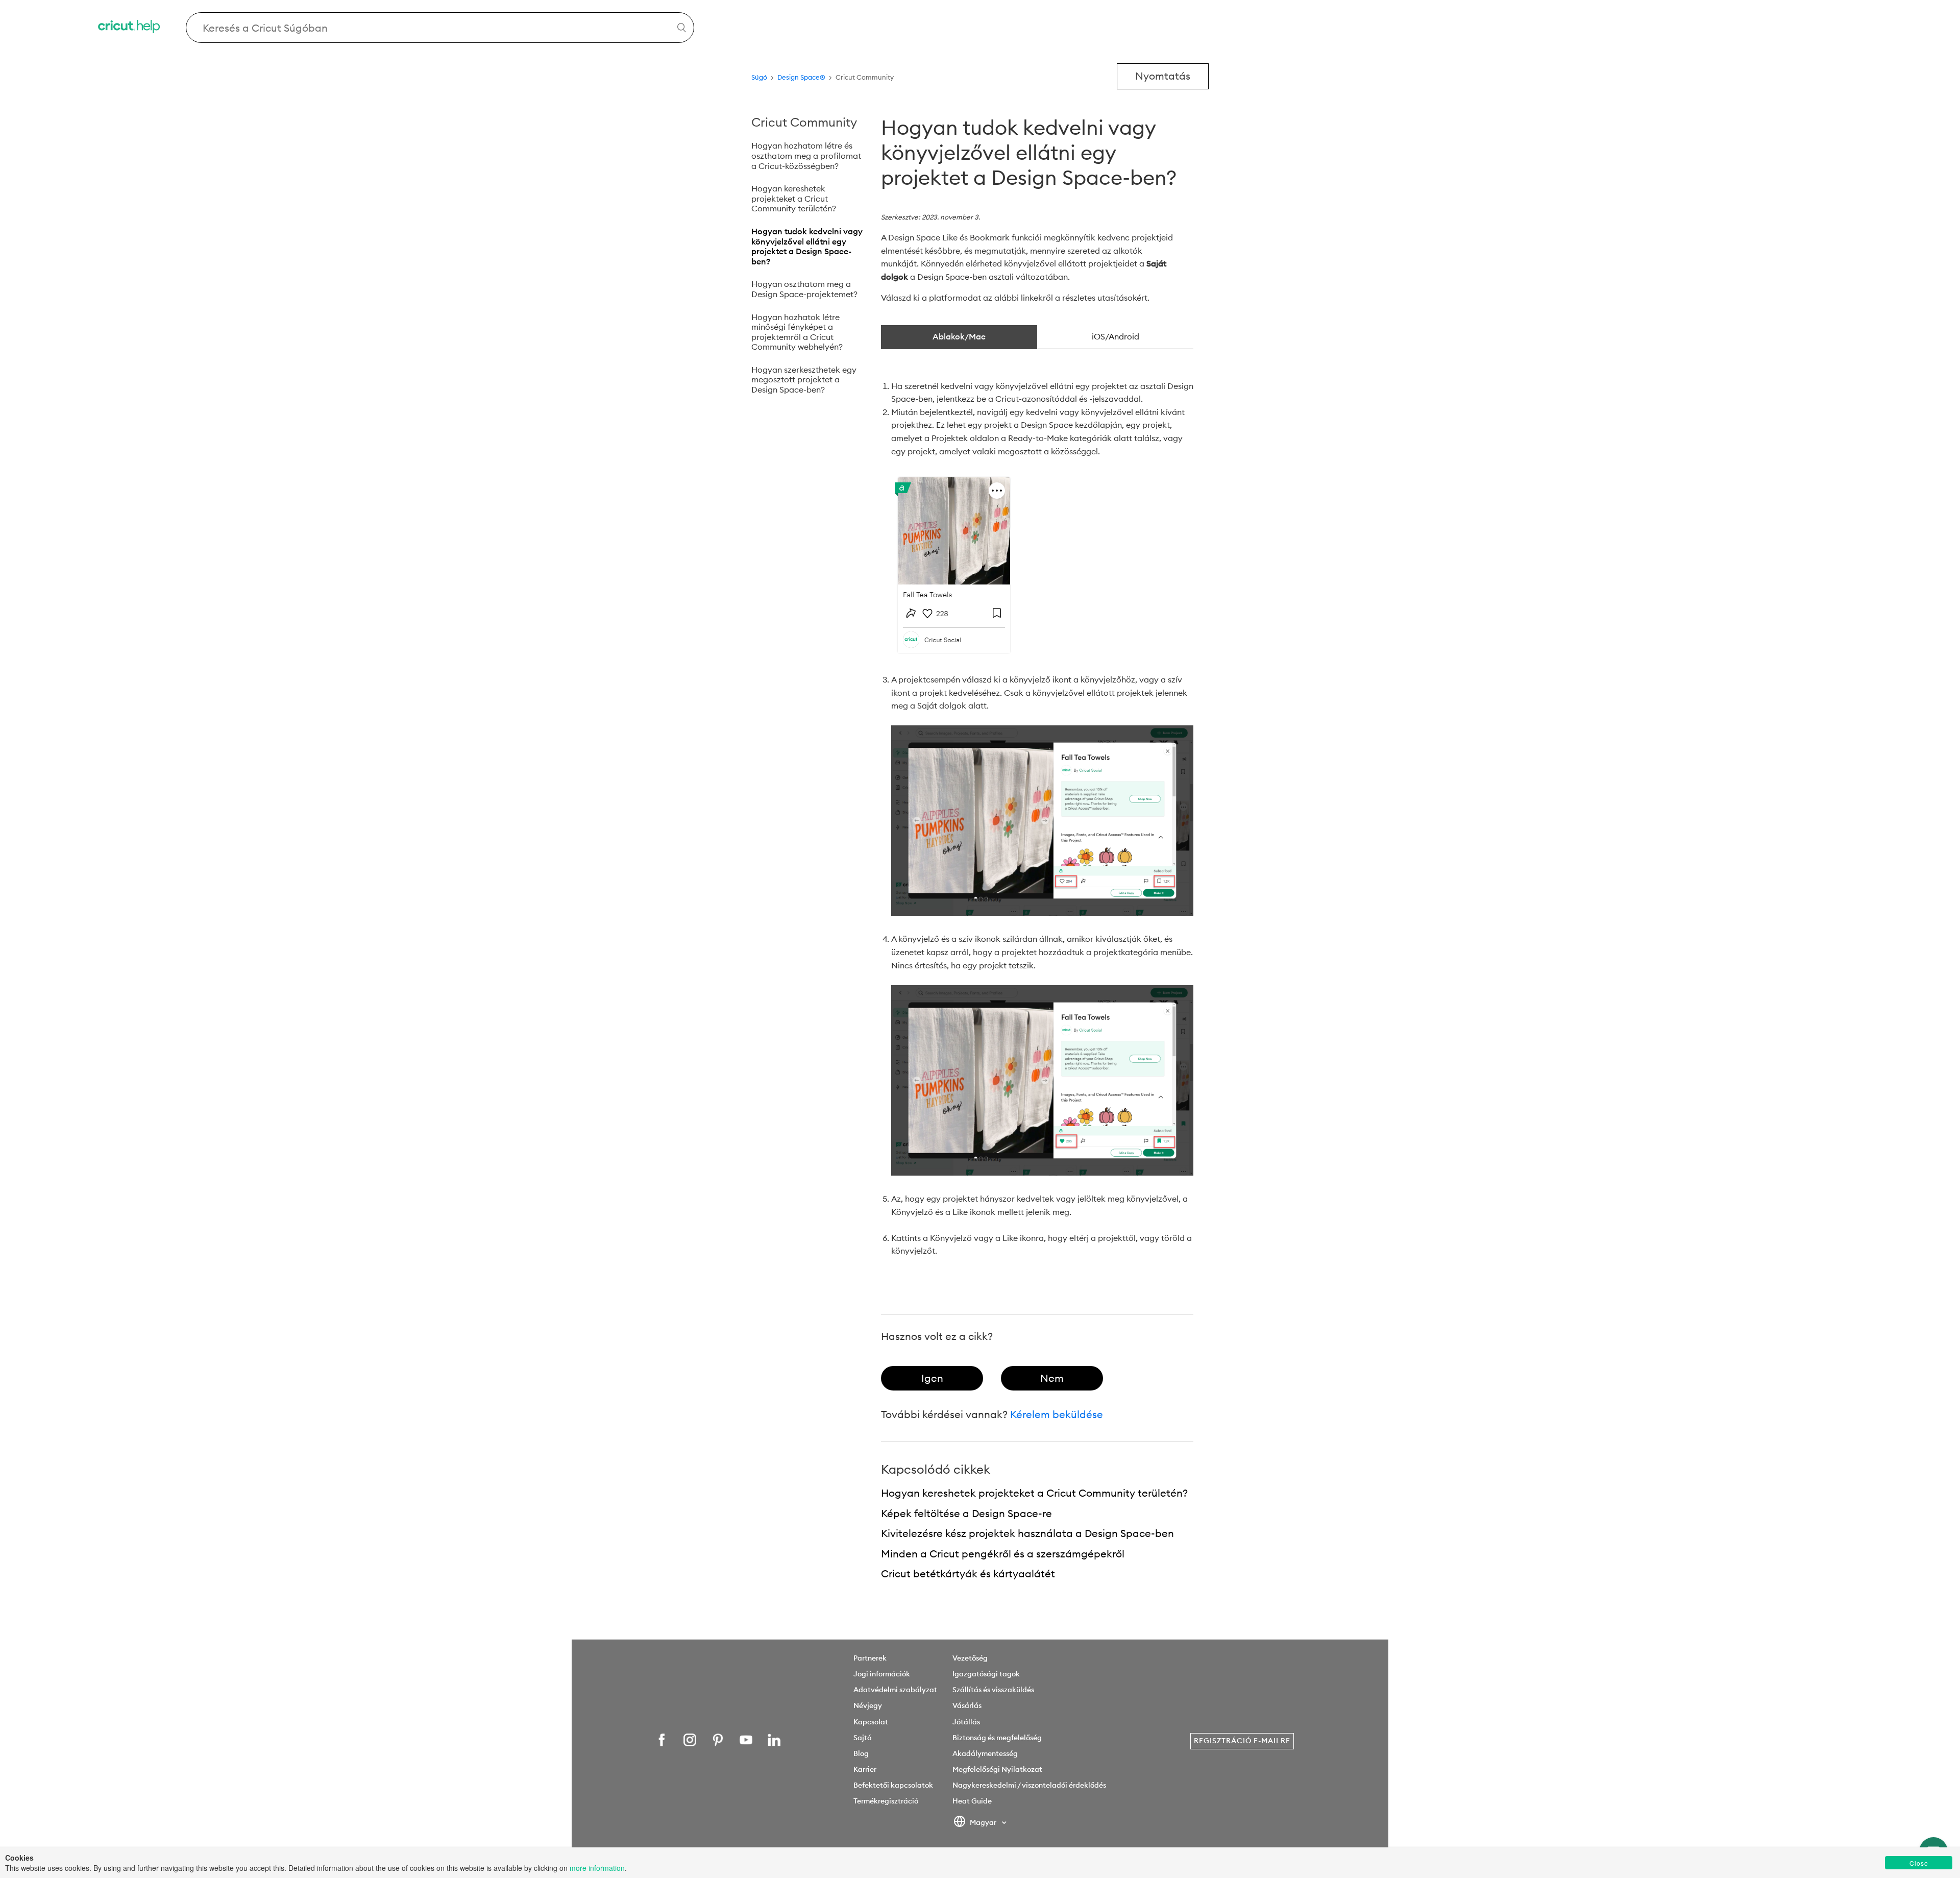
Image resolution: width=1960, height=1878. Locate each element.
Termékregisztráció (886, 1801)
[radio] (932, 1378)
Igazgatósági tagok (986, 1674)
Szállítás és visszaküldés (993, 1690)
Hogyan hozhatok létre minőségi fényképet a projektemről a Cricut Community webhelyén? (797, 332)
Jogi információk (882, 1674)
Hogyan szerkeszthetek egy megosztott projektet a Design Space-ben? (804, 380)
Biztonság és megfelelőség (997, 1738)
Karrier (865, 1769)
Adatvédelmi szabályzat (895, 1690)
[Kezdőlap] (130, 28)
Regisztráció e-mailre (1242, 1741)
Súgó (759, 77)
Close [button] (1919, 1863)
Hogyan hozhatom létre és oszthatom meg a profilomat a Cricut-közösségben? (806, 155)
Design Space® (801, 77)
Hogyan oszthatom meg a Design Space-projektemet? (804, 289)
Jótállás (966, 1722)
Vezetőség (970, 1658)
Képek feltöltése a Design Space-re (966, 1513)
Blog (861, 1753)
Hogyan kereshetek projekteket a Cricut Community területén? (794, 198)
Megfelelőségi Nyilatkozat (997, 1769)
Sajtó (862, 1738)
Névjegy (868, 1705)
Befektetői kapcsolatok (893, 1785)
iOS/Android (1116, 336)
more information (597, 1868)
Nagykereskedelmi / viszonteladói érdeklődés (1029, 1785)
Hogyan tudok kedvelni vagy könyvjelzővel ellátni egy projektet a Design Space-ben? (807, 246)
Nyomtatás (1163, 76)
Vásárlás (967, 1705)
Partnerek (870, 1658)
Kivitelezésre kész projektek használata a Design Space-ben (1027, 1533)
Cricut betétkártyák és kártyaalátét (968, 1574)
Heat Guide (972, 1801)
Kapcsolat (871, 1722)
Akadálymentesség (985, 1753)
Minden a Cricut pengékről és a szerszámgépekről (1003, 1554)
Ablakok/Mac (959, 336)
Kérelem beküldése (1057, 1414)
